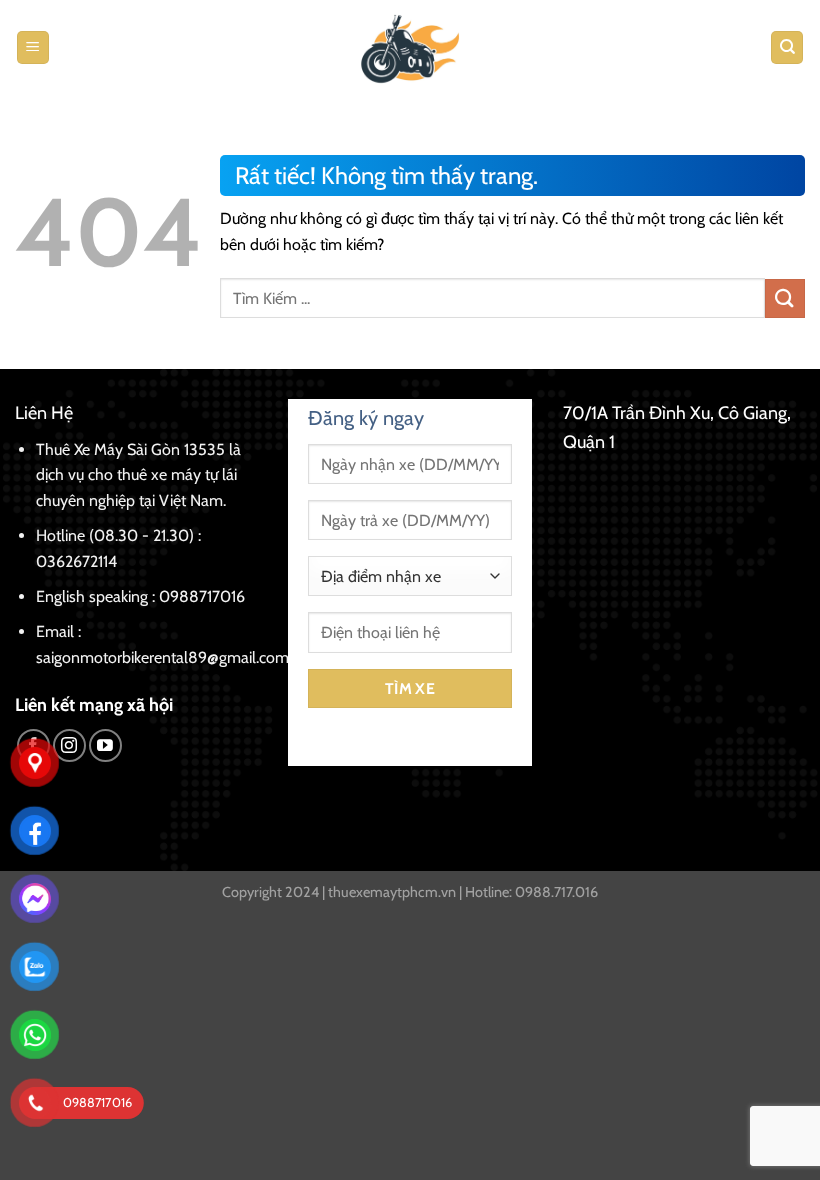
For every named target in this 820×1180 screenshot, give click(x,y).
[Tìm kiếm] (787, 47)
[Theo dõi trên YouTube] (105, 745)
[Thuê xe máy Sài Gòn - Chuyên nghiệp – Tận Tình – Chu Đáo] (410, 47)
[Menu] (33, 47)
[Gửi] (785, 298)
